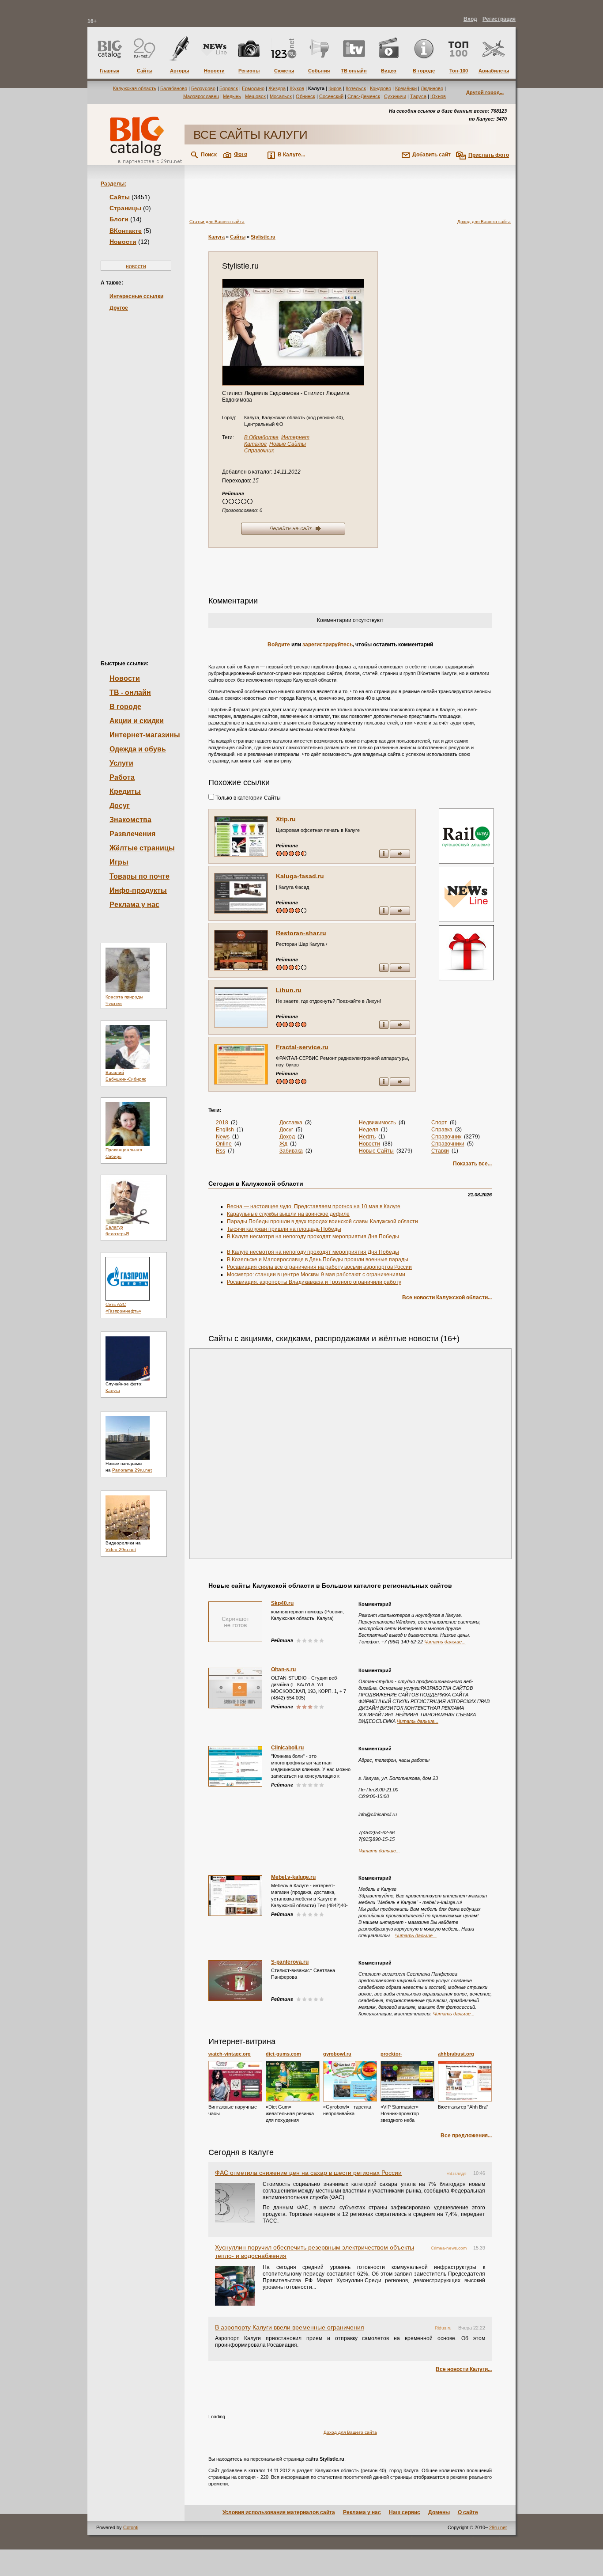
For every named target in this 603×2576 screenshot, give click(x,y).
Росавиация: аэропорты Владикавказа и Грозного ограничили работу (314, 1282)
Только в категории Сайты (247, 798)
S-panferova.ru (290, 1962)
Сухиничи (395, 96)
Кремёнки (406, 88)
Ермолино (253, 88)
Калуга (113, 1390)
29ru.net (498, 2527)
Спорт (439, 1123)
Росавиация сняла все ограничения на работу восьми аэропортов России (319, 1267)
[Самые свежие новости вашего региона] (465, 895)
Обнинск (305, 96)
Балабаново (174, 88)
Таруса (418, 96)
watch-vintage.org (230, 2054)
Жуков (297, 88)
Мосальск (281, 96)
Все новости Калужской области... (447, 1297)
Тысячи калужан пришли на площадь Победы (284, 1229)
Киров (335, 88)
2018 (222, 1123)
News (223, 1137)
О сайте (468, 2512)
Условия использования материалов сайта (279, 2512)
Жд (283, 1144)
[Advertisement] (136, 471)
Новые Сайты (288, 444)
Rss (220, 1151)
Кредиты (125, 791)
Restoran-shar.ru (301, 933)
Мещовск (255, 96)
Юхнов (438, 96)
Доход (287, 1137)
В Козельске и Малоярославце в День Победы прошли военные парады (318, 1260)
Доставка (291, 1123)
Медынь (232, 96)
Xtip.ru (286, 819)
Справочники (448, 1144)
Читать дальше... (445, 1642)
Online (224, 1144)
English (225, 1130)
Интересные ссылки (136, 296)
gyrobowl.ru (337, 2054)
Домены (439, 2512)
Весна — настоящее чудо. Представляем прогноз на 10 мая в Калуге (314, 1206)
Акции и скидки (137, 721)
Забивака (291, 1151)
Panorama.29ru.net (132, 1470)
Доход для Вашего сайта (484, 222)
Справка (442, 1130)
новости (136, 266)
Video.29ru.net (121, 1550)
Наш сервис (405, 2512)
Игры (119, 862)
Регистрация (499, 19)
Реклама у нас (134, 905)
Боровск (229, 88)
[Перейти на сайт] (293, 332)
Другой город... (485, 92)
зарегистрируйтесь (328, 645)
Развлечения (132, 834)
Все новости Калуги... (464, 2369)
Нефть (367, 1137)
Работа (122, 777)
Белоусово (203, 88)
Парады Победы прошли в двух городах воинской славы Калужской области (322, 1222)
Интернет (295, 437)
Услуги (121, 763)
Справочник (259, 451)
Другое (119, 308)
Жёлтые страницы (142, 848)
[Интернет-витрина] (465, 954)
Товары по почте (139, 876)
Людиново (432, 88)
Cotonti (131, 2527)
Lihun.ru (289, 990)
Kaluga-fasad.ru (300, 876)
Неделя (369, 1130)
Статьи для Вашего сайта (217, 222)
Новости (123, 242)
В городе (125, 707)
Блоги (119, 219)
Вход (470, 19)
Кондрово (381, 88)
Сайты (120, 197)
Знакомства (130, 820)
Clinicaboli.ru (287, 1748)
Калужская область (135, 88)
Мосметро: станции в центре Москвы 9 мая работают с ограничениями (316, 1275)
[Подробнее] (235, 2081)
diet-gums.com (283, 2054)
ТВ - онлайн (130, 692)
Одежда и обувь (138, 749)
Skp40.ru (282, 1603)
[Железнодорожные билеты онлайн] (466, 862)
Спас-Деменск (364, 96)
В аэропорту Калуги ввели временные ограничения (290, 2327)
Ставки (440, 1151)
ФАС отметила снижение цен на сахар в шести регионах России (308, 2173)
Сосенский (331, 96)
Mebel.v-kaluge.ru (293, 1877)
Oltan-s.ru (283, 1669)
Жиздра (277, 88)
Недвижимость (377, 1123)
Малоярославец (201, 96)
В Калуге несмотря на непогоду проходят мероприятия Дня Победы (313, 1237)
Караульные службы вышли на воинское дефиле (288, 1214)
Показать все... (472, 1164)
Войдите (279, 645)
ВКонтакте (126, 231)
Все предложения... (466, 2136)
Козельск (356, 88)
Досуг (120, 806)
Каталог (255, 444)
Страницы (125, 208)
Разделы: (113, 184)
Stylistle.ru (263, 237)
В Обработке (261, 437)
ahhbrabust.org (456, 2054)
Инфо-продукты (138, 890)
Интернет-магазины (145, 735)
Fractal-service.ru (302, 1047)
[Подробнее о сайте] (241, 836)
